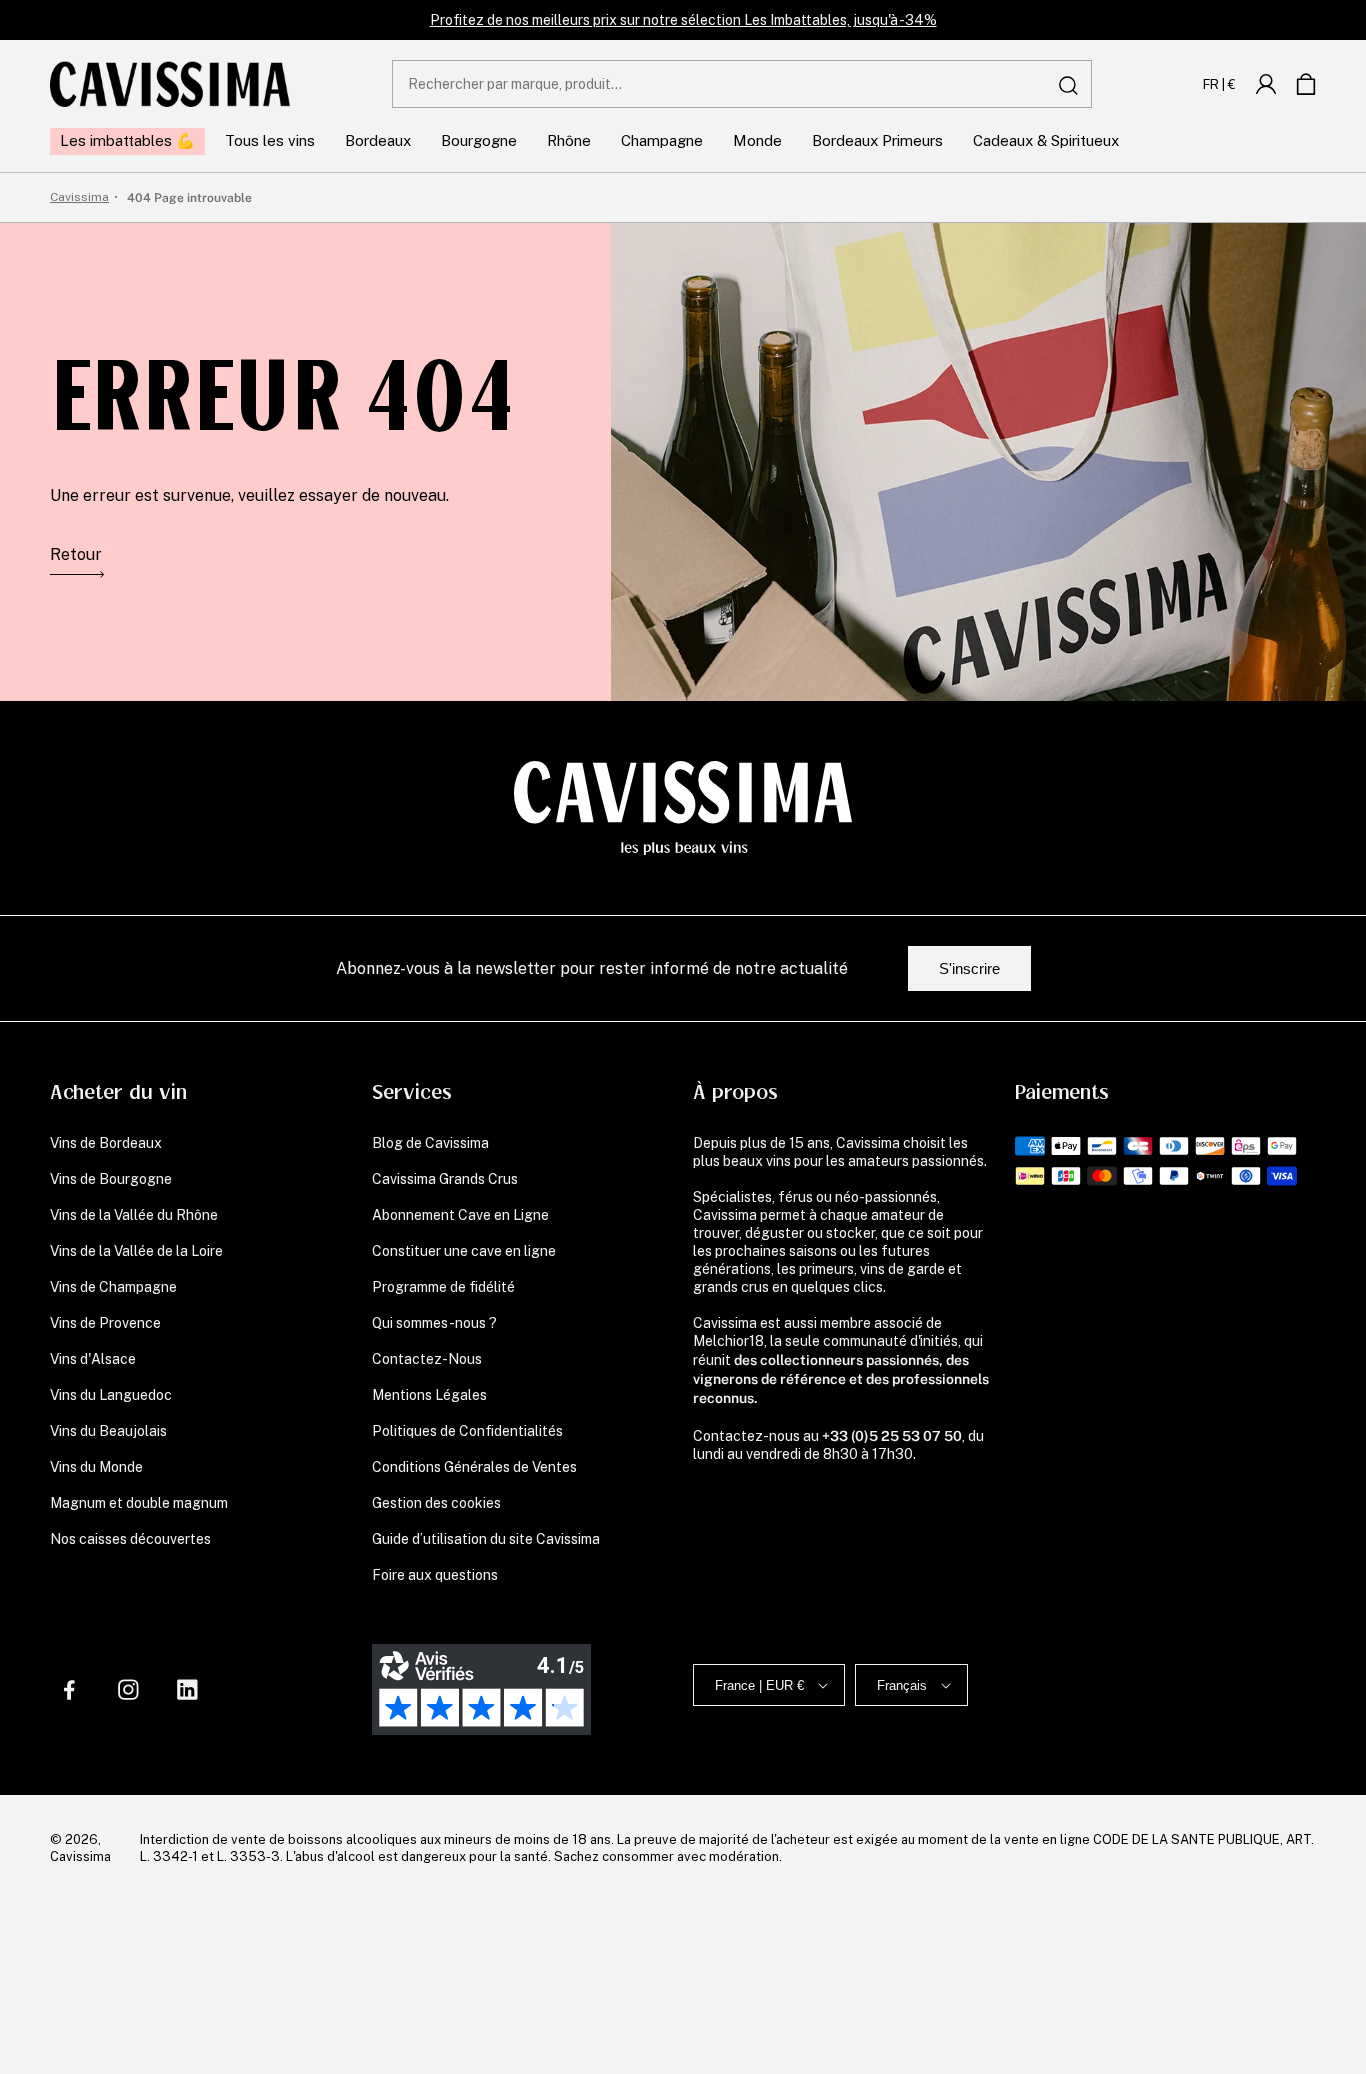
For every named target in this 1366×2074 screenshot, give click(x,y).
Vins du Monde (96, 1467)
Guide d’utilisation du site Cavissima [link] (486, 1539)
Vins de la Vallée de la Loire (136, 1251)
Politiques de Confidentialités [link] (467, 1431)
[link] (1266, 84)
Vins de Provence (105, 1323)
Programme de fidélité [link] (443, 1287)
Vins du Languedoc (111, 1395)
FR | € (1219, 84)
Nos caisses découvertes (130, 1539)
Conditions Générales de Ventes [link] (474, 1467)
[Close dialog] (594, 1639)
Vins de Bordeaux (106, 1143)
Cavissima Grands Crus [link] (445, 1179)
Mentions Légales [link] (429, 1395)
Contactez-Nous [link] (427, 1359)
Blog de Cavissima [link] (430, 1143)
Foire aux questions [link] (435, 1575)
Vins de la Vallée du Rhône (134, 1215)
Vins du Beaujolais (108, 1431)
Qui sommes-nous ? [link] (434, 1323)
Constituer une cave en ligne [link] (464, 1251)
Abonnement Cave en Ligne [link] (460, 1215)
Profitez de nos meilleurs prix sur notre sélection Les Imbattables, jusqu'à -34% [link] (683, 20)
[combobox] (742, 84)
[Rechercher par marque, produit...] (1069, 85)
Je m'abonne (420, 1947)
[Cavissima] (170, 84)
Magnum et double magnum (139, 1503)
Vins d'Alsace (93, 1359)
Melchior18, (730, 1341)
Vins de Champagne (113, 1287)
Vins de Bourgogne (111, 1179)
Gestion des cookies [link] (436, 1503)
